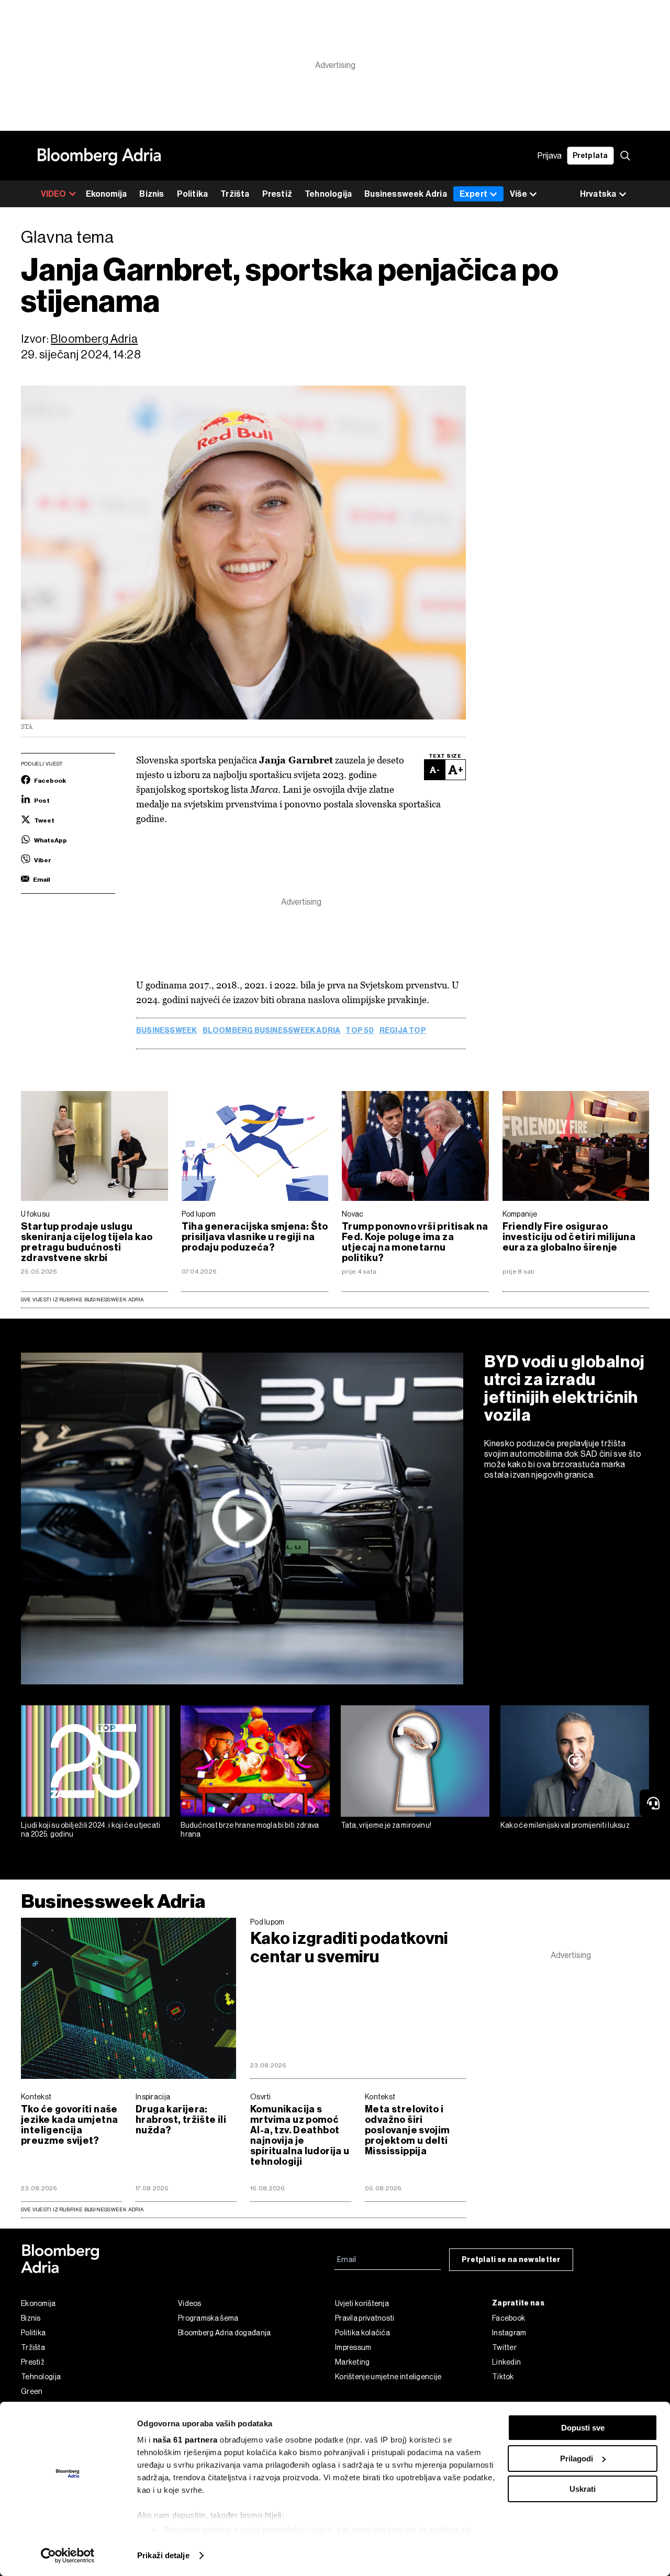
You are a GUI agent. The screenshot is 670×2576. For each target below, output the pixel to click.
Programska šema (208, 2318)
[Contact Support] (655, 1803)
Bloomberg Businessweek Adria (272, 1031)
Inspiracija (153, 2097)
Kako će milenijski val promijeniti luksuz (565, 1825)
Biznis (152, 194)
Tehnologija (328, 194)
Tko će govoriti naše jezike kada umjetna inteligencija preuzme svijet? (69, 2125)
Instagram (509, 2333)
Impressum (353, 2347)
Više (518, 194)
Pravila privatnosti (365, 2318)
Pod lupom (199, 1214)
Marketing (353, 2362)
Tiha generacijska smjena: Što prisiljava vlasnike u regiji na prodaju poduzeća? (255, 1237)
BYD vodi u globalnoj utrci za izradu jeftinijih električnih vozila (565, 1388)
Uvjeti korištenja (362, 2303)
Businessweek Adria (406, 194)
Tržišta (235, 194)
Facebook (509, 2318)
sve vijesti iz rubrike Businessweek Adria (82, 2209)
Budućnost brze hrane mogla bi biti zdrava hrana (250, 1830)
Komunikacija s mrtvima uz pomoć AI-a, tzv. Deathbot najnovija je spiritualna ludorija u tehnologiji (300, 2135)
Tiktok (503, 2377)
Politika (193, 194)
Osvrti (261, 2097)
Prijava (550, 156)
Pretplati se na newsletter (511, 2260)
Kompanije (520, 1214)
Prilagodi (577, 2459)
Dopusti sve (583, 2428)
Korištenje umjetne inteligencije (388, 2377)
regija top (403, 1031)
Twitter (504, 2347)
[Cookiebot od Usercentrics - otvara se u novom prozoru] (68, 2556)
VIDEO (54, 194)
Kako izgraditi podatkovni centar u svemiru (349, 1948)
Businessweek (167, 1031)
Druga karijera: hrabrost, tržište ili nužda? (181, 2120)
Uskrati (583, 2489)
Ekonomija (107, 194)
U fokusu (35, 1214)
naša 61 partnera (185, 2440)
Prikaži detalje (163, 2555)
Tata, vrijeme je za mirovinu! (386, 1825)
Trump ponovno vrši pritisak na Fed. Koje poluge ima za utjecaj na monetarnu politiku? (415, 1242)
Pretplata (590, 156)
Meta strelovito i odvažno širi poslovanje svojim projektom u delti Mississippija (407, 2130)
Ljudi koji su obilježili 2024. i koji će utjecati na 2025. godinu (91, 1830)
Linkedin (506, 2362)
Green (32, 2391)
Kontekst (36, 2097)
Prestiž (277, 194)
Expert (473, 194)
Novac (353, 1214)
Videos (190, 2303)
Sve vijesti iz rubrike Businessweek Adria (82, 1300)
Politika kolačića (362, 2333)
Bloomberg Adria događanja (225, 2333)
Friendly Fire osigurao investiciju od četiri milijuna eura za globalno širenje (569, 1237)
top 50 (360, 1031)
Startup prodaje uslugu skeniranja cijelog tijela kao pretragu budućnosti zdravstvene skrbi (87, 1242)
